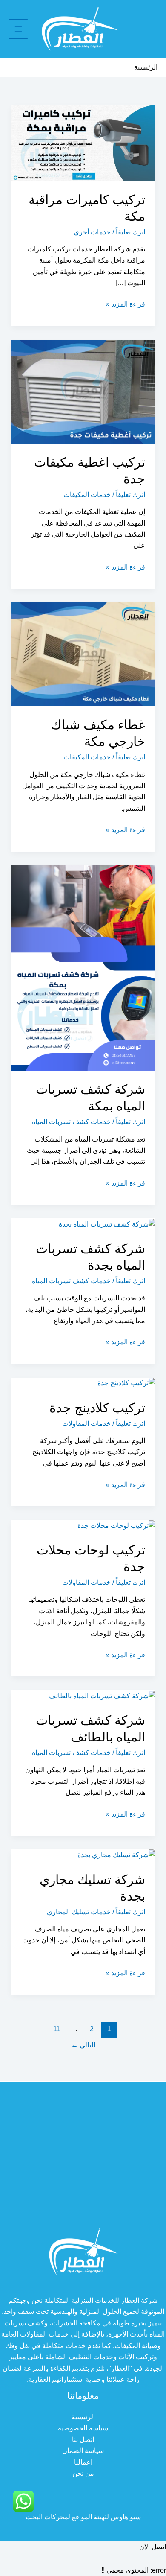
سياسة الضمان (83, 2451)
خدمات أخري (92, 232)
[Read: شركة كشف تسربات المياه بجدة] (107, 1224)
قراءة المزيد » (125, 305)
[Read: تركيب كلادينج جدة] (126, 1383)
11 (57, 2029)
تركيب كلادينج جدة (97, 1408)
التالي (83, 2045)
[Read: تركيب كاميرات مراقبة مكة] (83, 142)
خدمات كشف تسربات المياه (71, 1122)
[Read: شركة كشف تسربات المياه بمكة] (83, 968)
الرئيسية (83, 2417)
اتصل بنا (83, 2440)
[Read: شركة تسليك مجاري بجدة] (116, 1855)
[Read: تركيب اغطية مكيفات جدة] (83, 391)
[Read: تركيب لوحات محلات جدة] (116, 1525)
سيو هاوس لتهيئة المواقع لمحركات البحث (83, 2517)
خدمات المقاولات (86, 1424)
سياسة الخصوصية (83, 2428)
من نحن (83, 2473)
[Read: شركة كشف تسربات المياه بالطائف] (102, 1695)
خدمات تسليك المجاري (79, 1912)
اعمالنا (83, 2462)
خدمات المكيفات (87, 495)
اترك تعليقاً (130, 232)
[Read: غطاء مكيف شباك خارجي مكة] (83, 654)
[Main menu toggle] (18, 29)
